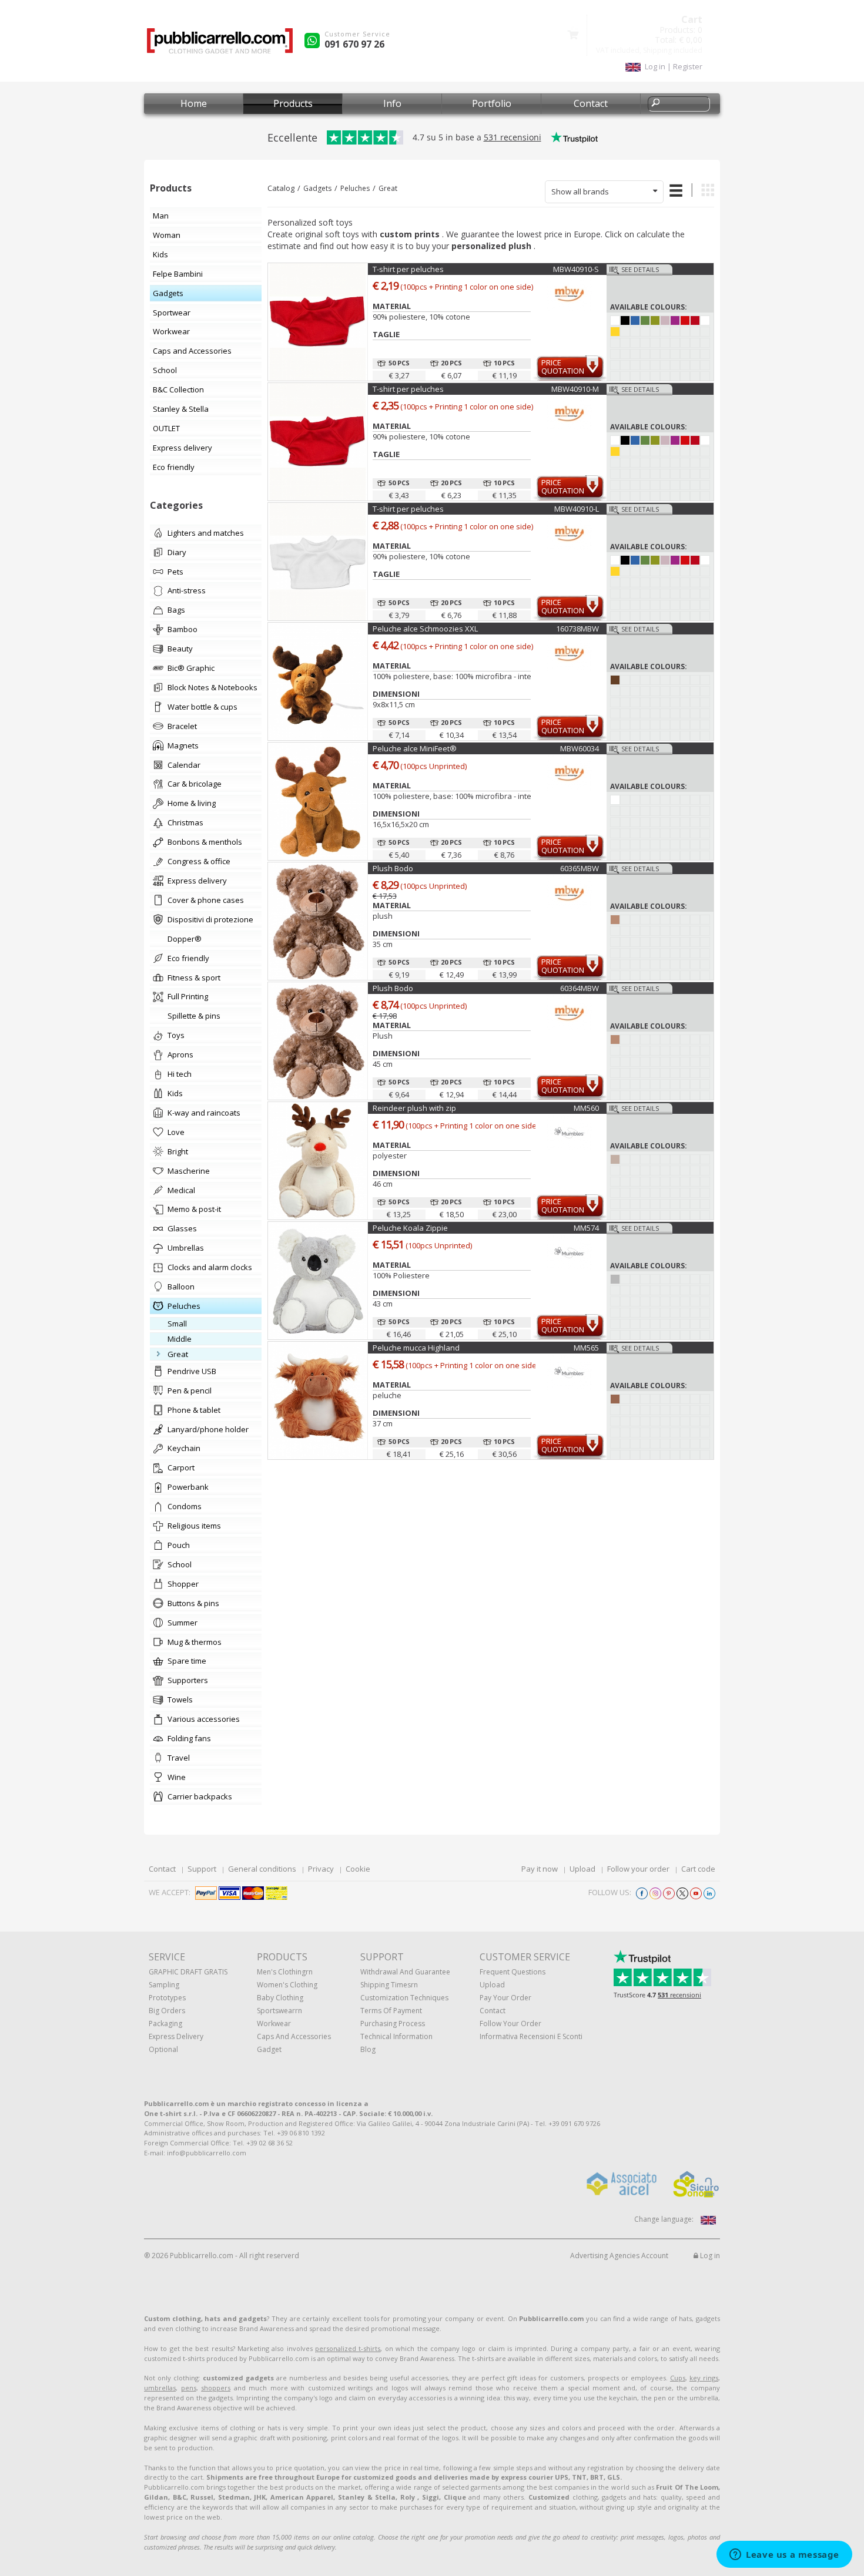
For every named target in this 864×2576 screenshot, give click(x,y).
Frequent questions (513, 1972)
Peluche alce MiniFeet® (415, 748)
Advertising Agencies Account (619, 2256)
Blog (368, 2049)
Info (392, 103)
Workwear (274, 2023)
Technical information (396, 2036)
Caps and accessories (294, 2036)
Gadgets (317, 188)
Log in (709, 2256)
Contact (591, 103)
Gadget (269, 2049)
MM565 (586, 1348)
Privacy (321, 1869)
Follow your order (638, 1869)
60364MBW (580, 988)
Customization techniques (404, 1998)
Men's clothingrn (285, 1972)
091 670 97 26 (354, 44)
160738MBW (577, 629)
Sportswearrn (279, 2011)
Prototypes (167, 1998)
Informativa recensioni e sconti (531, 2036)
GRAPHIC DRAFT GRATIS (188, 1972)
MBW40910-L (577, 509)
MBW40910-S (576, 269)
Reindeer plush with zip (414, 1108)
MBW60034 (580, 748)
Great (388, 188)
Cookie (358, 1869)
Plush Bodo (393, 868)
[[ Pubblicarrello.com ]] (220, 45)
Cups (678, 2378)
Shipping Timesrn (389, 1985)
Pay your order (505, 1998)
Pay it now (540, 1869)
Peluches (355, 188)
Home (194, 103)
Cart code (698, 1869)
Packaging (165, 2023)
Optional (163, 2049)
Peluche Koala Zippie (410, 1228)
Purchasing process (393, 2023)
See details (640, 269)
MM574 (586, 1228)
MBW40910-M (575, 389)
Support (202, 1869)
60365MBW (580, 868)
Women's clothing (287, 1985)
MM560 (586, 1108)
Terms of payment (391, 2011)
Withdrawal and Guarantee (405, 1972)
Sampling (164, 1985)
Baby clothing (280, 1998)
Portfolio (492, 103)
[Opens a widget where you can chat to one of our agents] (784, 2555)
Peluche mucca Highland (416, 1348)
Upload (582, 1869)
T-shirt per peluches (408, 269)
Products (293, 103)
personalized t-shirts (348, 2348)
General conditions (262, 1869)
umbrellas (160, 2388)
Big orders (167, 2011)
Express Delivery (176, 2036)
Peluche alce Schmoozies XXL (425, 629)
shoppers (216, 2388)
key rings (704, 2378)
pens (189, 2388)
